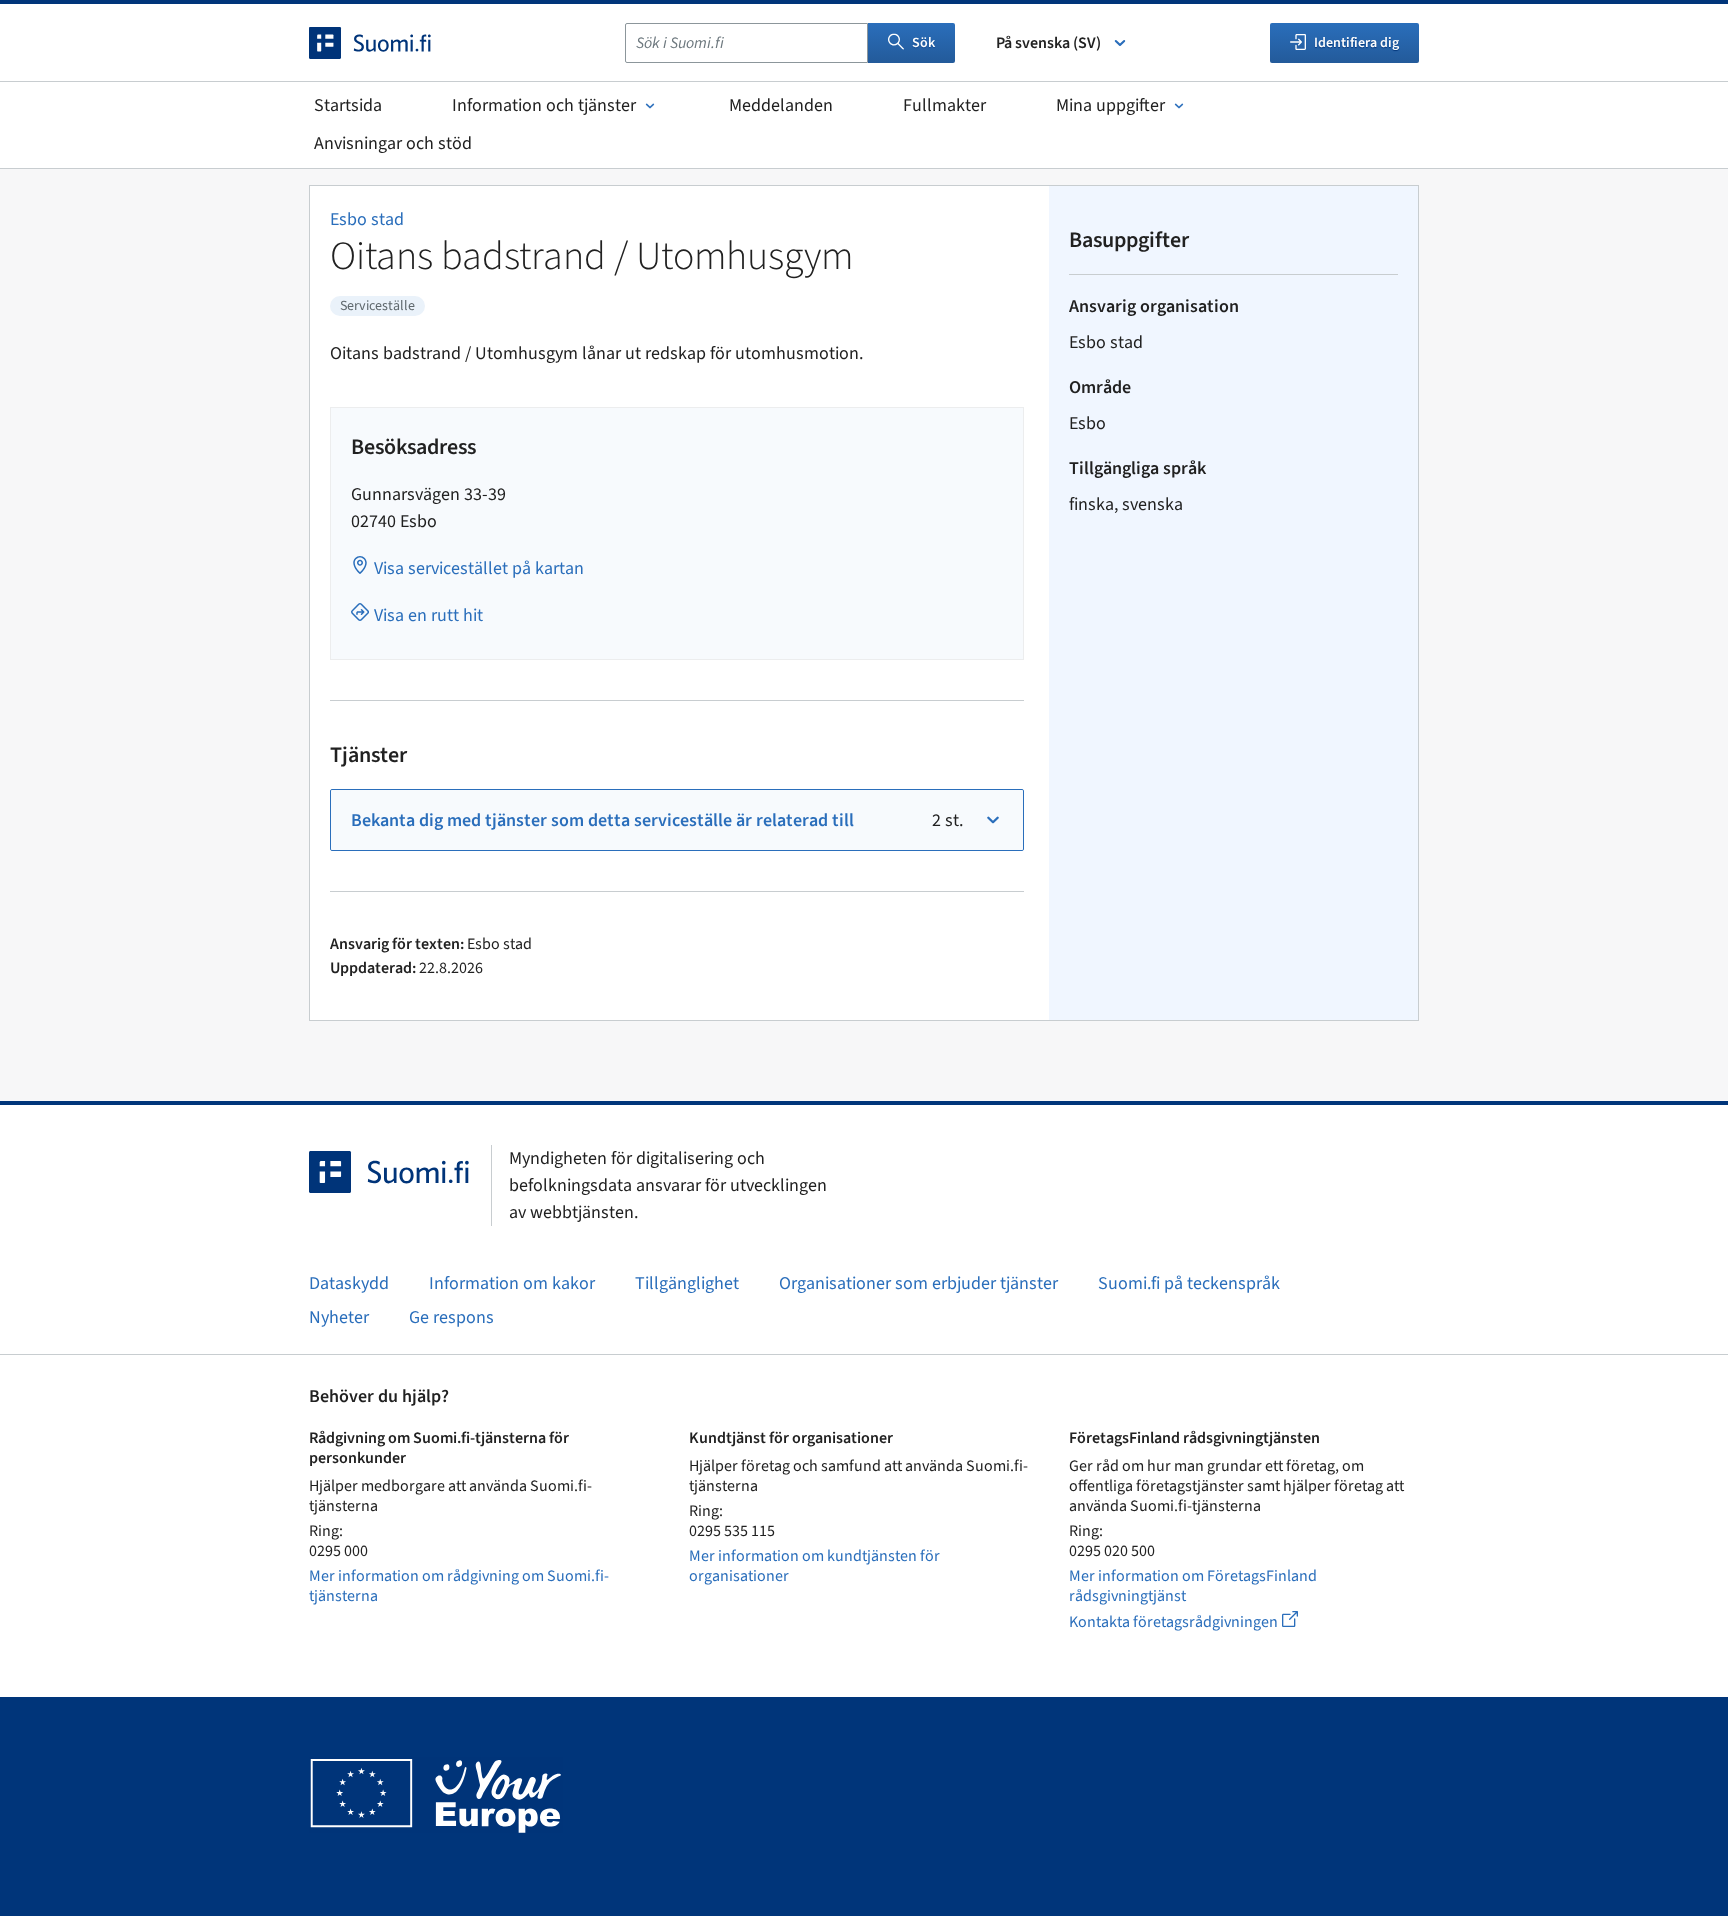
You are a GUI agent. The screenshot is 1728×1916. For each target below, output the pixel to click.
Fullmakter (944, 105)
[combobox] (746, 43)
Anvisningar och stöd (393, 143)
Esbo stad (367, 219)
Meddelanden (781, 105)
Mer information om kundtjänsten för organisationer (814, 1566)
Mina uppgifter (1110, 105)
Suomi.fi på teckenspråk (1189, 1283)
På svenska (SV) (1048, 43)
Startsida (348, 105)
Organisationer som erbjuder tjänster (918, 1283)
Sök (923, 43)
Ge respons (451, 1317)
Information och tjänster (544, 105)
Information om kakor (512, 1283)
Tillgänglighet (687, 1283)
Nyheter (339, 1317)
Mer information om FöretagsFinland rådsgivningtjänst (1193, 1586)
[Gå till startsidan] (388, 43)
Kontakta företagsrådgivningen (1199, 1621)
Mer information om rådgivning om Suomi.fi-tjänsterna (459, 1586)
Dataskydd (349, 1283)
